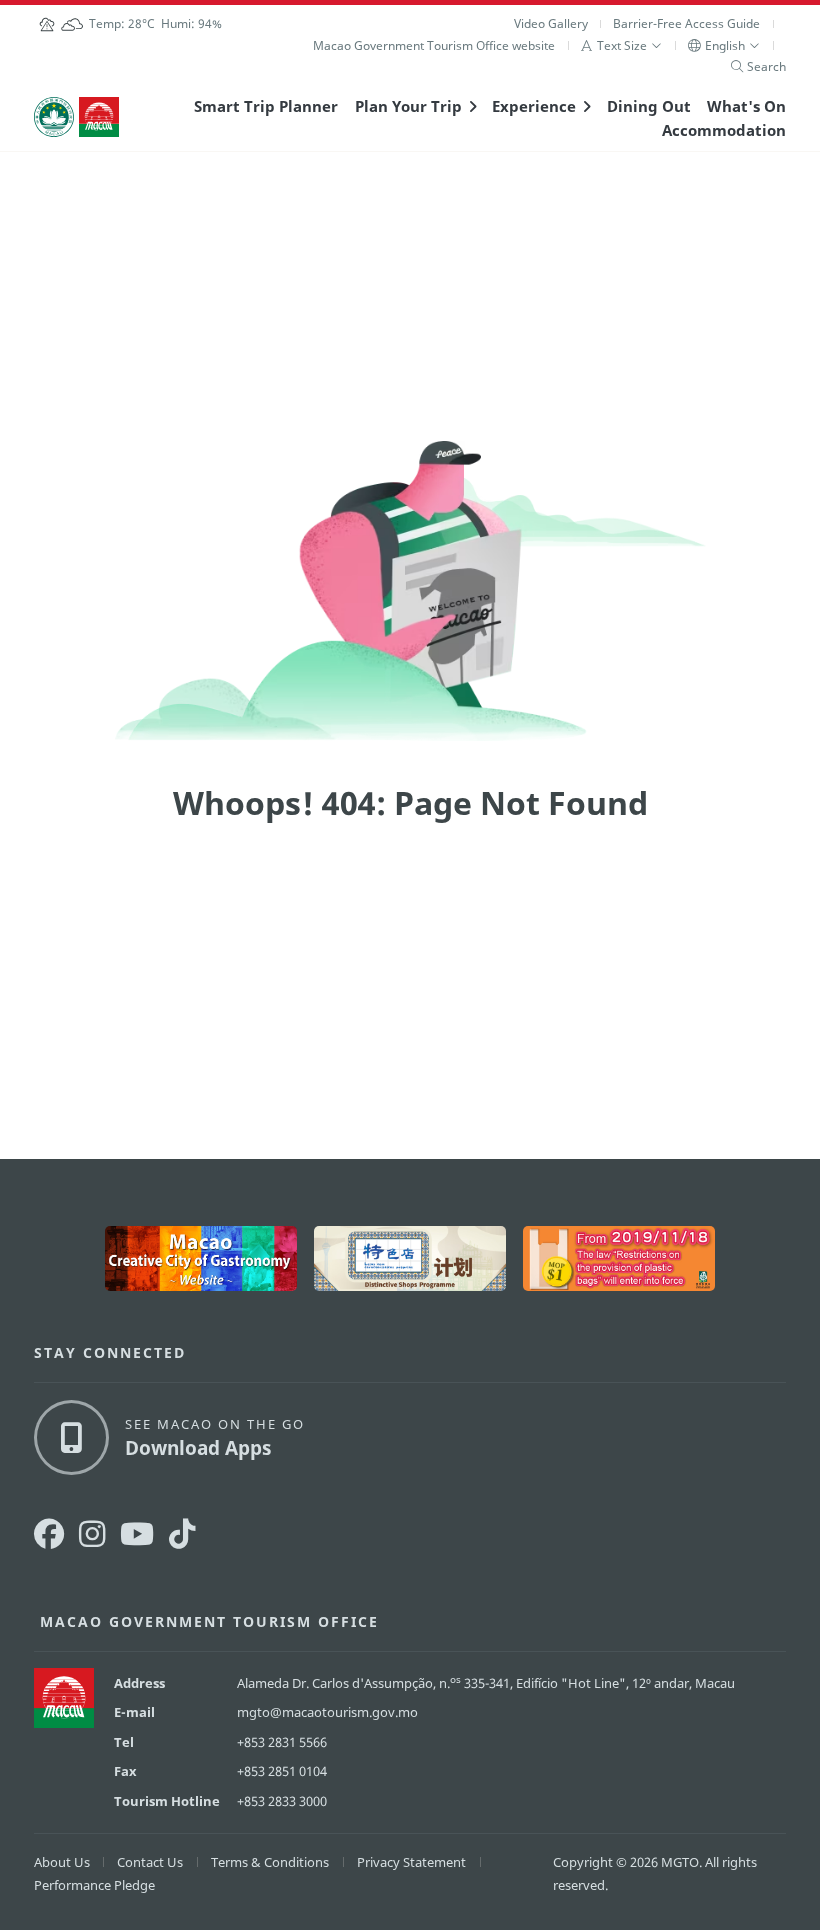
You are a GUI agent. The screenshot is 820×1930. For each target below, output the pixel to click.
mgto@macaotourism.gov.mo (327, 1712)
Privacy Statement (411, 1862)
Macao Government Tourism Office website (434, 45)
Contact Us (150, 1862)
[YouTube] (137, 1533)
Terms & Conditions (270, 1862)
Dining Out (649, 106)
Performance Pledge (94, 1885)
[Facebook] (49, 1533)
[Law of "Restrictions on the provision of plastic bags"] (619, 1258)
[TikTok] (182, 1533)
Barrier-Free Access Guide (686, 23)
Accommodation (724, 130)
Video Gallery (551, 23)
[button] (621, 45)
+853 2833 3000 (282, 1801)
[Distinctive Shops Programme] (410, 1258)
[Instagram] (92, 1533)
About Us (62, 1862)
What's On (746, 106)
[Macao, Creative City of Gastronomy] (201, 1258)
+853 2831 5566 (282, 1742)
